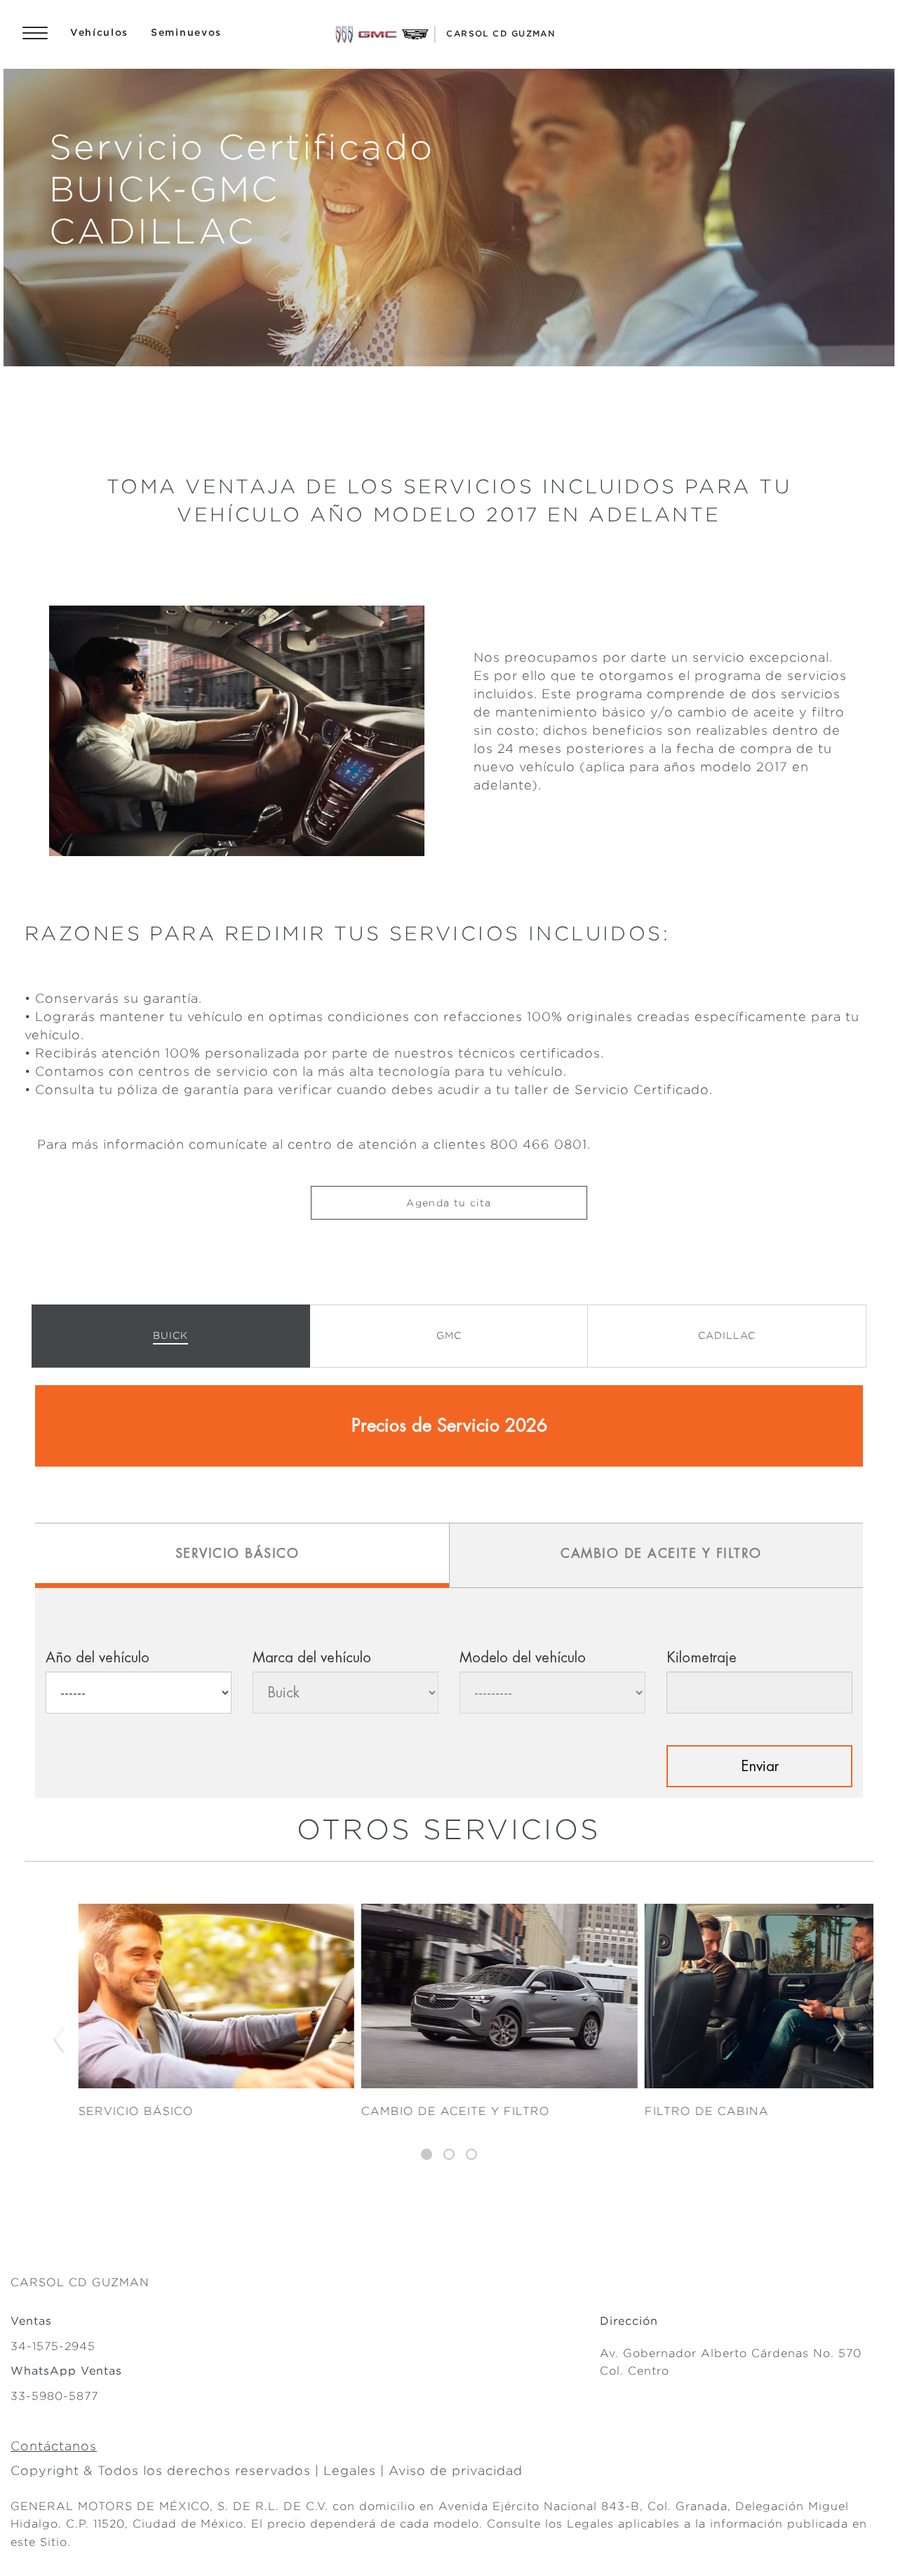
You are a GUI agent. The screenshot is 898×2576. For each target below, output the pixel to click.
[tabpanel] (449, 2040)
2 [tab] (449, 2155)
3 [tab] (471, 2155)
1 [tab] (427, 2155)
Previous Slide (59, 2039)
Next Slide (839, 2039)
